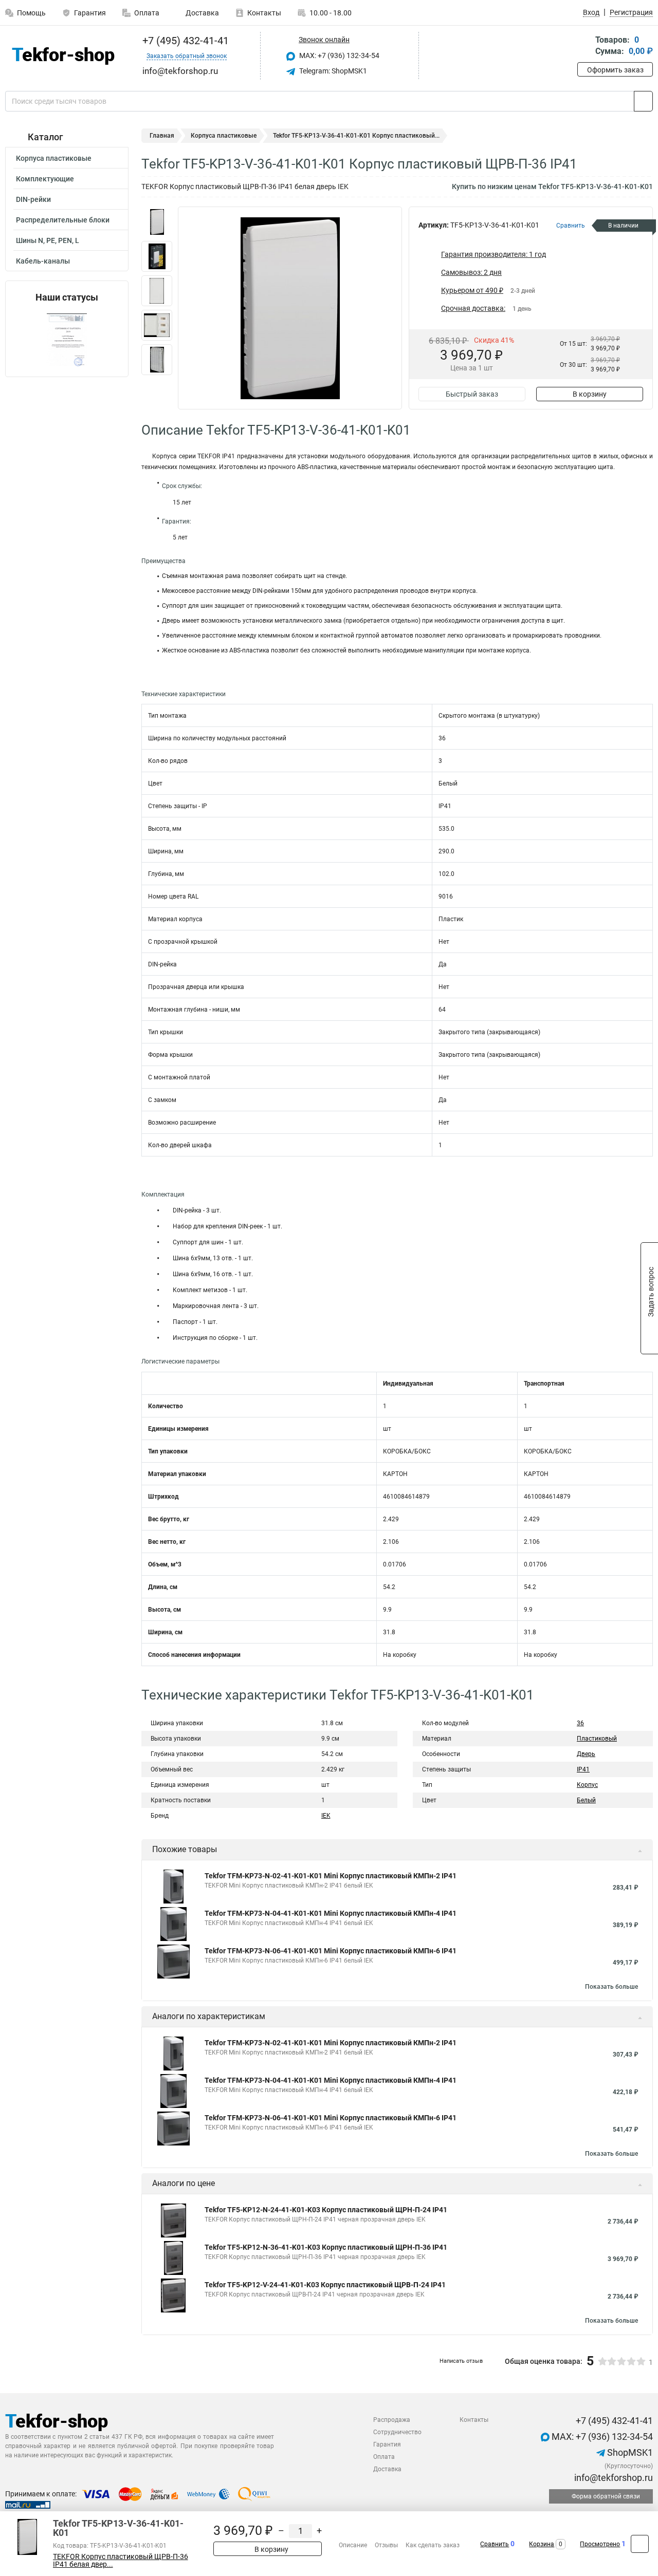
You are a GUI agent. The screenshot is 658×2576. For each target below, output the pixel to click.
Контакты (264, 13)
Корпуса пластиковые (54, 158)
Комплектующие (45, 179)
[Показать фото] (157, 222)
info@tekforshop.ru (613, 2478)
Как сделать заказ (433, 2545)
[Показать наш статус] (67, 340)
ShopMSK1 (629, 2452)
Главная (162, 136)
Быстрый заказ (472, 394)
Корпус (587, 1785)
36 (580, 1723)
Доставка (202, 13)
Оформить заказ (615, 70)
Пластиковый (597, 1739)
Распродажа (392, 2420)
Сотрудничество (397, 2432)
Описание (353, 2545)
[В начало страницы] (640, 2544)
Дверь (586, 1754)
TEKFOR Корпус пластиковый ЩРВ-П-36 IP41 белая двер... (121, 2561)
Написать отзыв (461, 2361)
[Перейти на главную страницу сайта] (63, 56)
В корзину (590, 394)
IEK (326, 1816)
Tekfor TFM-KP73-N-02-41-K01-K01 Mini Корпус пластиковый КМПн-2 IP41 (331, 1876)
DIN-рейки (33, 199)
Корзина (542, 2544)
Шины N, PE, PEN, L (48, 240)
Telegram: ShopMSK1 (332, 71)
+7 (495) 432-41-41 (184, 41)
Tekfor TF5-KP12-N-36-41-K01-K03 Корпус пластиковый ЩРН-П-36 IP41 (326, 2247)
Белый (586, 1800)
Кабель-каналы (43, 261)
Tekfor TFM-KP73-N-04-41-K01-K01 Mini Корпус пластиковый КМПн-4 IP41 (331, 1913)
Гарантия (90, 13)
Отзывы (386, 2545)
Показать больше (611, 1987)
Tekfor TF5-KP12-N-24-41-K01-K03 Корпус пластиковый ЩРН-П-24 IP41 (326, 2210)
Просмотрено (600, 2544)
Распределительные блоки (63, 220)
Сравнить (495, 2544)
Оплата (147, 13)
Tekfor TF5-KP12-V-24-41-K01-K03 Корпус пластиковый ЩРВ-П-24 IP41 (325, 2285)
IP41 (583, 1769)
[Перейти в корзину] (584, 46)
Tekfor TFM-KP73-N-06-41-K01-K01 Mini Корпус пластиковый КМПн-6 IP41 (331, 1951)
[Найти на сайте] (643, 101)
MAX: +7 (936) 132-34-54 (339, 55)
